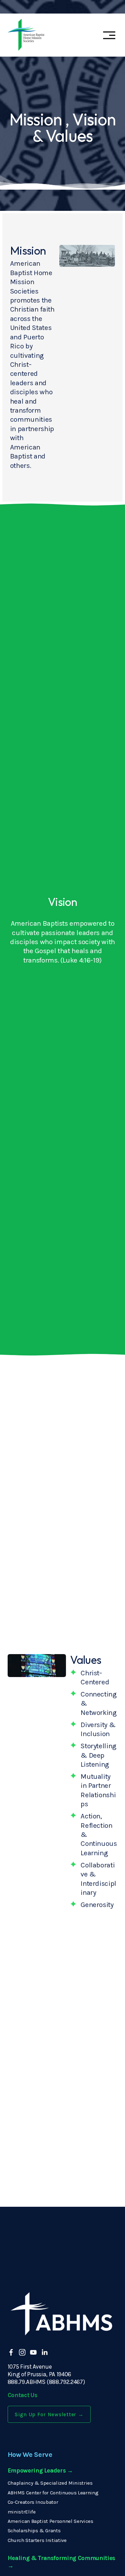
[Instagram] (22, 2352)
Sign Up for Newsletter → (49, 2414)
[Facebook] (11, 2352)
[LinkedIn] (44, 2352)
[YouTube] (33, 2352)
